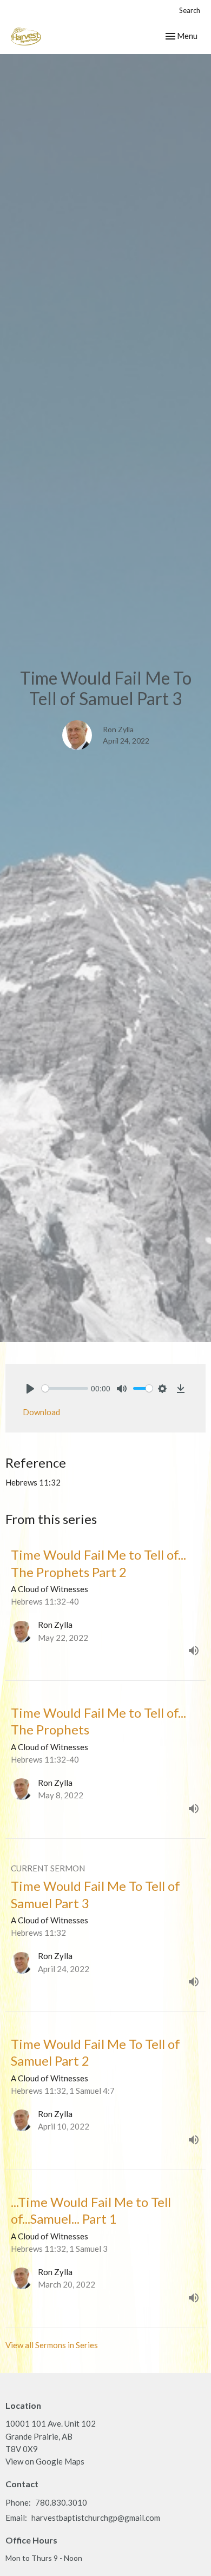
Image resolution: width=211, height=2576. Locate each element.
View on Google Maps (45, 2461)
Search (190, 10)
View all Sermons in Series (52, 2345)
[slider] (65, 1388)
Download (41, 1412)
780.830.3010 (61, 2502)
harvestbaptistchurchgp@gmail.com (96, 2518)
